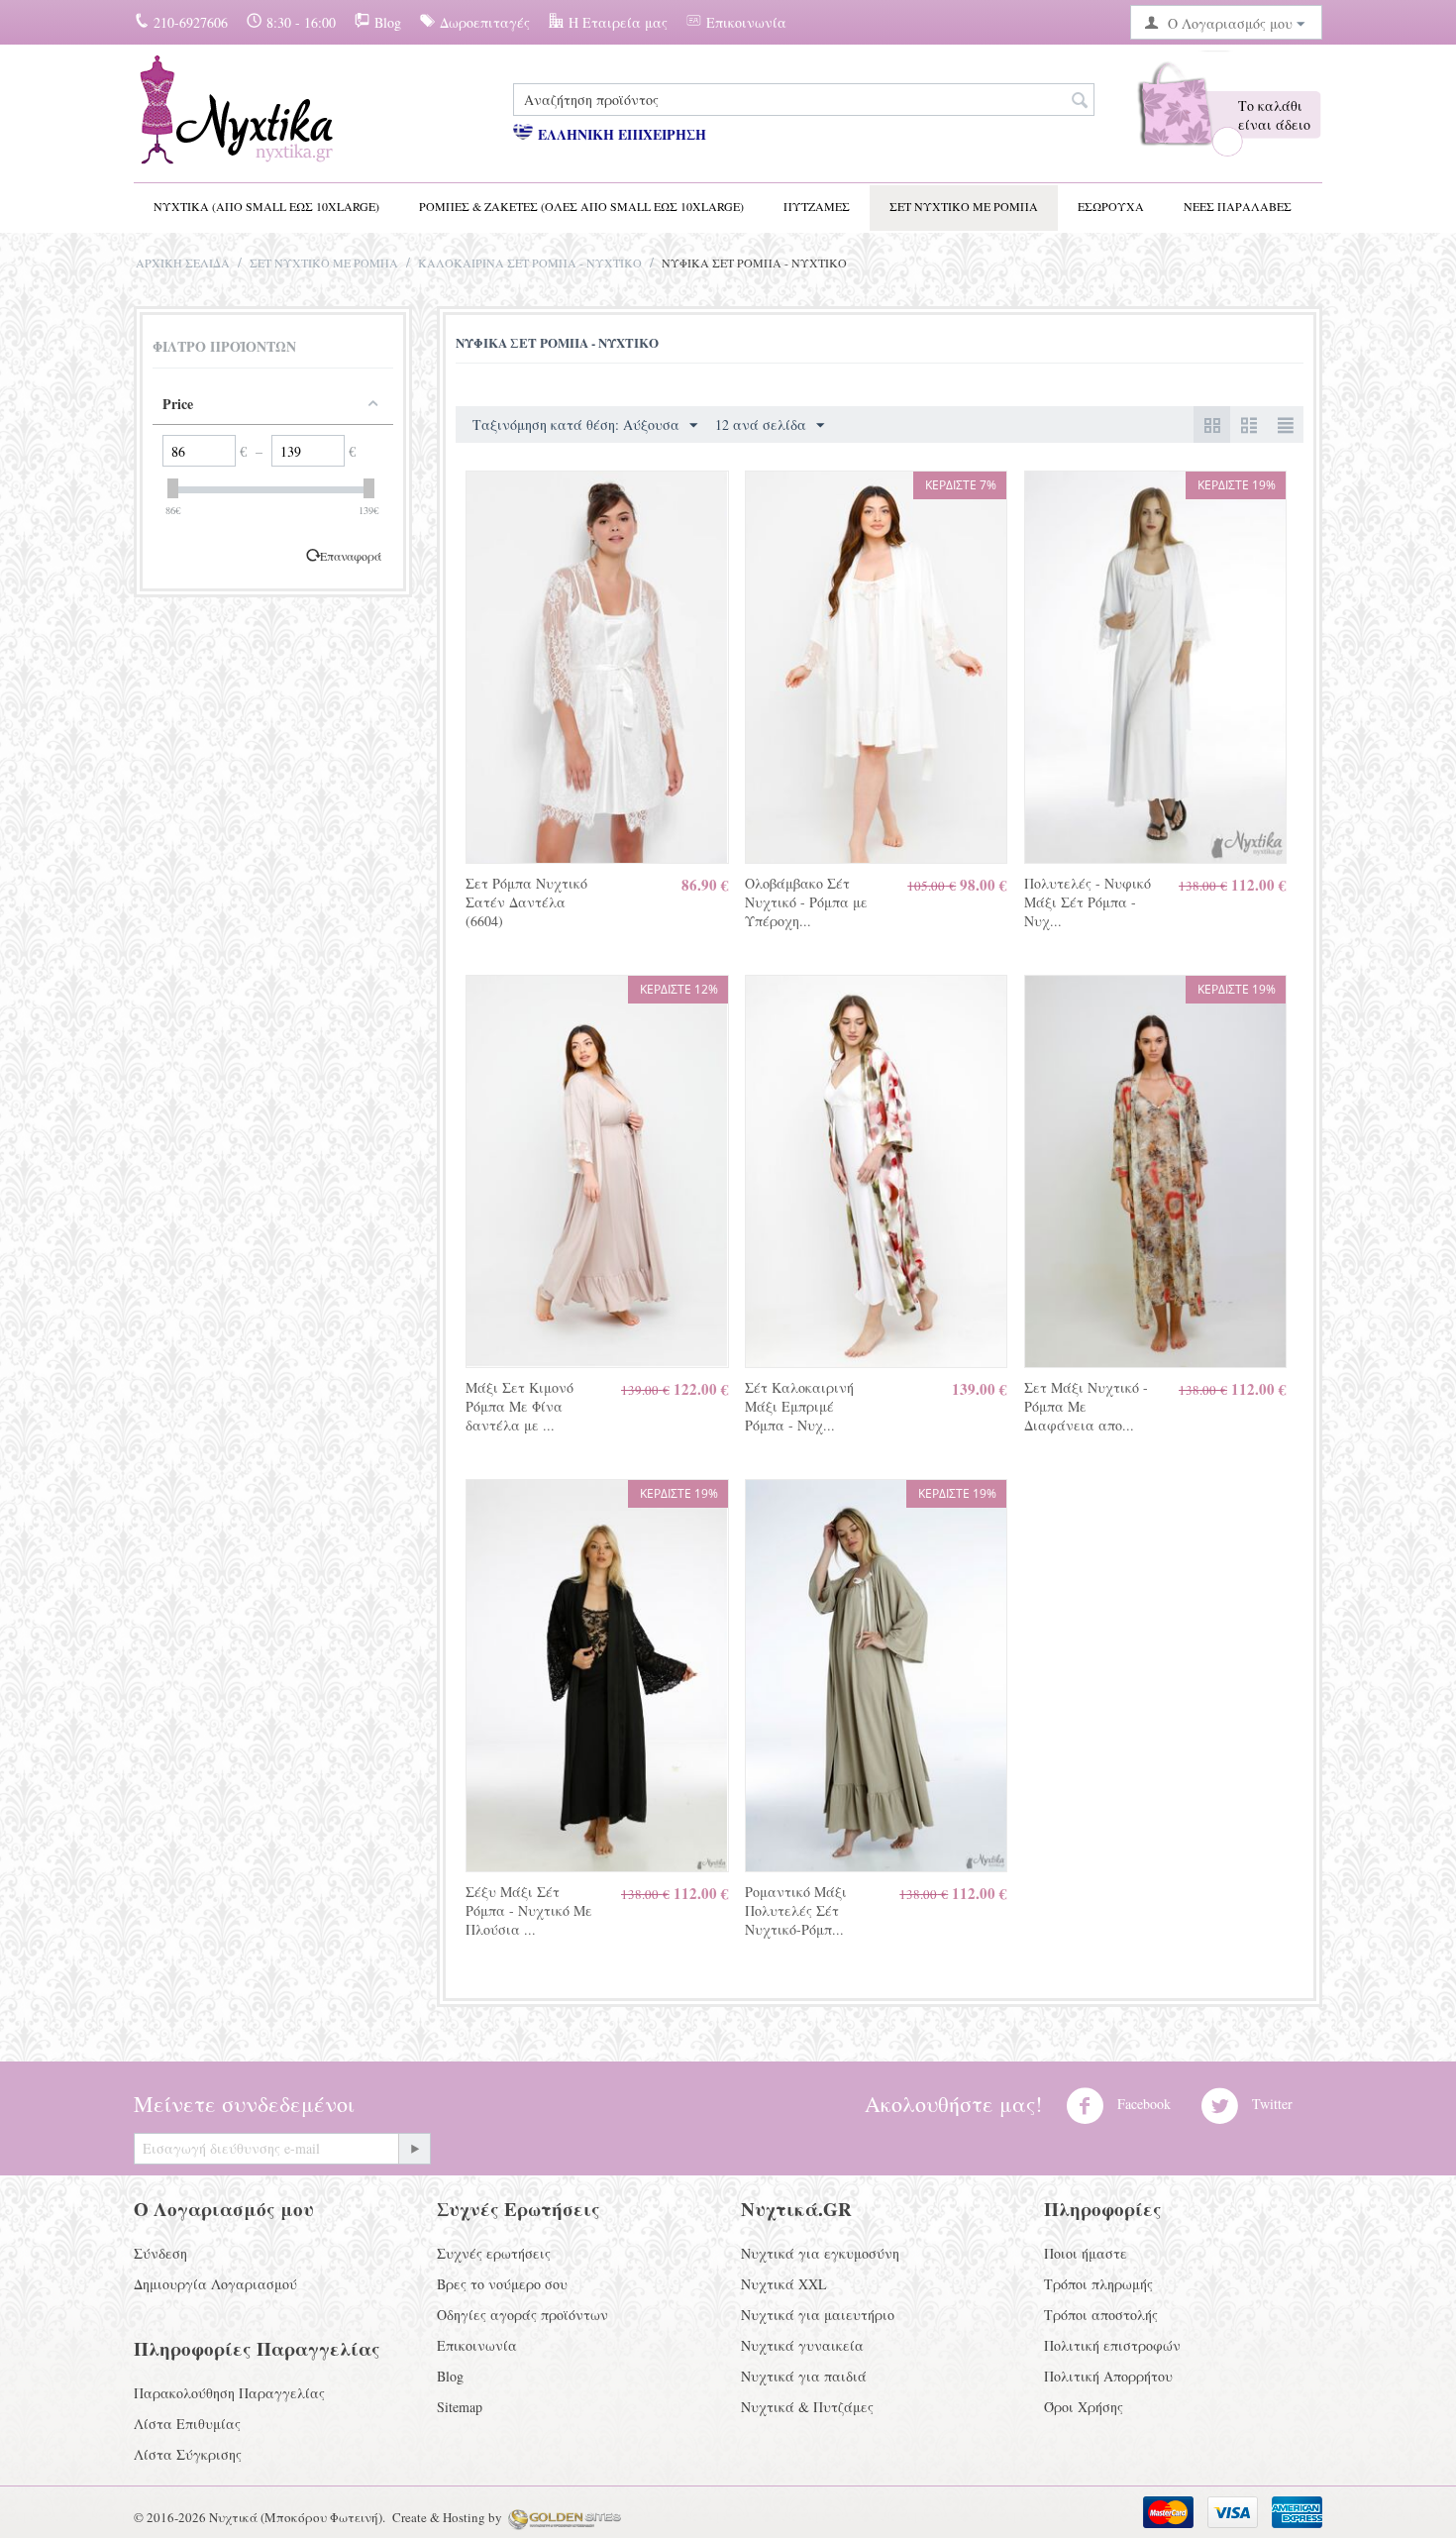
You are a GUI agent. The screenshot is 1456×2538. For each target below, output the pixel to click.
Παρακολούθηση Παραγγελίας (229, 2393)
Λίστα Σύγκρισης (188, 2454)
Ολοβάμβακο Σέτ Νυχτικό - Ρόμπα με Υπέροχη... (806, 902)
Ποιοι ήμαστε (1086, 2253)
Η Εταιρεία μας (618, 22)
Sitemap (460, 2407)
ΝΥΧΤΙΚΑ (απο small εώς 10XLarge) (266, 206)
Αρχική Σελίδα (183, 263)
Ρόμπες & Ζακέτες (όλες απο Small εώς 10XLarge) (581, 206)
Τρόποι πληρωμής (1098, 2284)
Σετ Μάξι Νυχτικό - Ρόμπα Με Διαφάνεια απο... (1086, 1406)
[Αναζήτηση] (1080, 101)
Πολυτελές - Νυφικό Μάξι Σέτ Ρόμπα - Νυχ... (1088, 902)
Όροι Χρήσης (1084, 2407)
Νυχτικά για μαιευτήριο (818, 2315)
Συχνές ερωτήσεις (494, 2253)
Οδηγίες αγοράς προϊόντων (522, 2315)
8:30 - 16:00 (301, 22)
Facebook (1142, 2104)
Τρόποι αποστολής (1101, 2315)
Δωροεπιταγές (485, 22)
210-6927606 (191, 22)
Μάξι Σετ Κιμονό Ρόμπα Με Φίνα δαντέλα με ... (520, 1406)
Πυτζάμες (817, 206)
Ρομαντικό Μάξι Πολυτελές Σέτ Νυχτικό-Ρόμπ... (796, 1910)
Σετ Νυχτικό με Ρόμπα (964, 206)
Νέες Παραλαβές (1238, 206)
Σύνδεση (160, 2253)
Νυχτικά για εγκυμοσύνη (820, 2253)
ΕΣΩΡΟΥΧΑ (1111, 206)
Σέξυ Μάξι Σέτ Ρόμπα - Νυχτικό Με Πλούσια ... (529, 1910)
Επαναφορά (351, 556)
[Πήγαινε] (414, 2149)
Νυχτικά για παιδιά (804, 2376)
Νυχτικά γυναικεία (802, 2345)
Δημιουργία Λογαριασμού (215, 2284)
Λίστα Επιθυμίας (187, 2424)
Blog (388, 22)
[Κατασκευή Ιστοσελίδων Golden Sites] (565, 2517)
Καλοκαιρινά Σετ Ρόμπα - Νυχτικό (530, 263)
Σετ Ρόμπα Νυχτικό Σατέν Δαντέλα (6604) (526, 902)
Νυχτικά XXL (784, 2284)
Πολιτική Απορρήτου (1108, 2376)
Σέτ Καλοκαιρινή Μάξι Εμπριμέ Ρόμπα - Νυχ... (799, 1406)
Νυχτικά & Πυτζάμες (807, 2407)
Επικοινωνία (746, 22)
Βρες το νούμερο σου (502, 2284)
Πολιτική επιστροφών (1112, 2345)
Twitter (1270, 2104)
